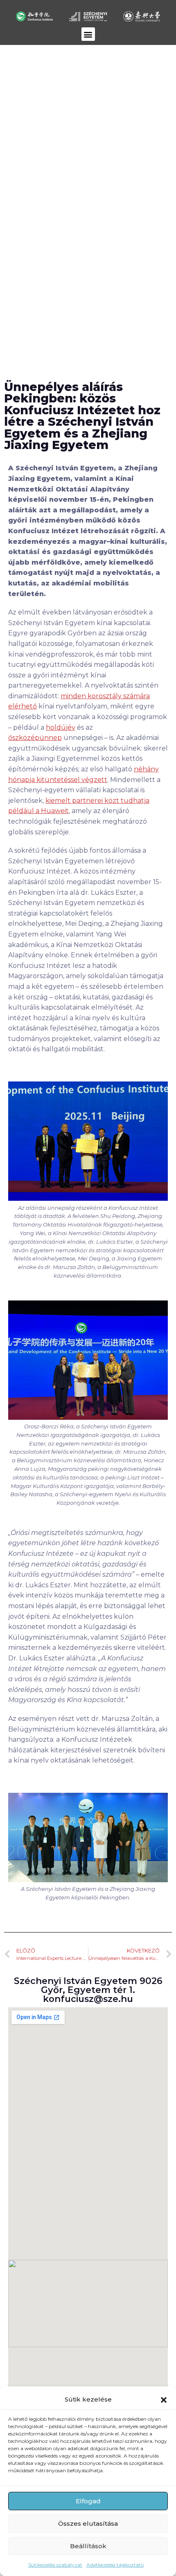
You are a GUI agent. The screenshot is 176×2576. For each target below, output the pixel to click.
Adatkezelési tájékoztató (115, 2565)
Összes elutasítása (88, 2523)
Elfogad (88, 2501)
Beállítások (88, 2546)
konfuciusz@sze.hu (88, 1999)
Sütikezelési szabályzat (55, 2565)
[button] (164, 2400)
